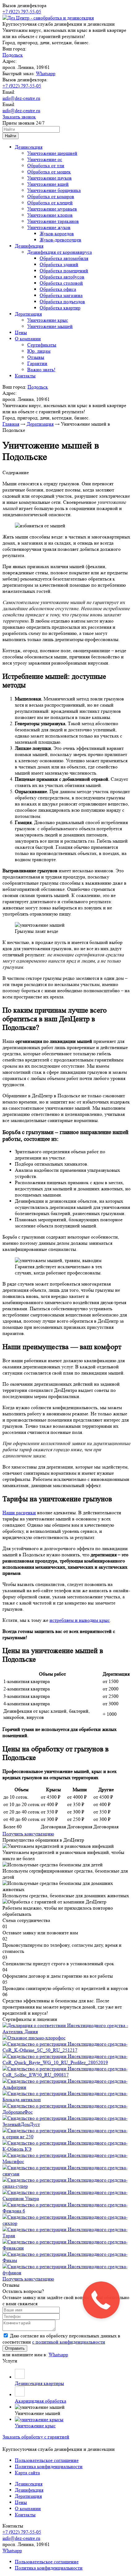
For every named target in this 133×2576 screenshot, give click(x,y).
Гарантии (37, 363)
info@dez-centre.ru (21, 98)
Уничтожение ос (45, 159)
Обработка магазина (61, 295)
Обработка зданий (59, 264)
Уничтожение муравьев (52, 209)
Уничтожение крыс (48, 320)
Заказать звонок (19, 117)
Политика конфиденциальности (49, 2466)
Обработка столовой (61, 283)
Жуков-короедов (57, 234)
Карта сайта (27, 2473)
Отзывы (36, 357)
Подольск (13, 55)
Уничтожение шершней (52, 153)
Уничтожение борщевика (54, 190)
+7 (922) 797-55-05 (22, 12)
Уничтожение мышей (50, 326)
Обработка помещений (64, 271)
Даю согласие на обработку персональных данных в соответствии (61, 2339)
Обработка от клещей (50, 203)
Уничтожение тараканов (53, 221)
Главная (11, 424)
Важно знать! (41, 370)
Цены (21, 332)
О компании (28, 339)
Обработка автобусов (62, 277)
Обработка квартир (60, 308)
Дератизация (28, 314)
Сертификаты (42, 345)
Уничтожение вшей (48, 184)
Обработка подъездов (62, 302)
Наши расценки (19, 1513)
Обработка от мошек (49, 172)
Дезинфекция (29, 246)
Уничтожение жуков (49, 227)
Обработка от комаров (51, 196)
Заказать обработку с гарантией (36, 2437)
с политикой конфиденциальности (69, 2342)
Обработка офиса (58, 289)
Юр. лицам (39, 351)
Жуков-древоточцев (60, 240)
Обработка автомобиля (64, 258)
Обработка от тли (46, 166)
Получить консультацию (28, 1834)
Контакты (25, 376)
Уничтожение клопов (50, 215)
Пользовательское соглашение (47, 2460)
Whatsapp (46, 73)
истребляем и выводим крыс (80, 1620)
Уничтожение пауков (49, 178)
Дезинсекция (29, 147)
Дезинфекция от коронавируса (60, 252)
